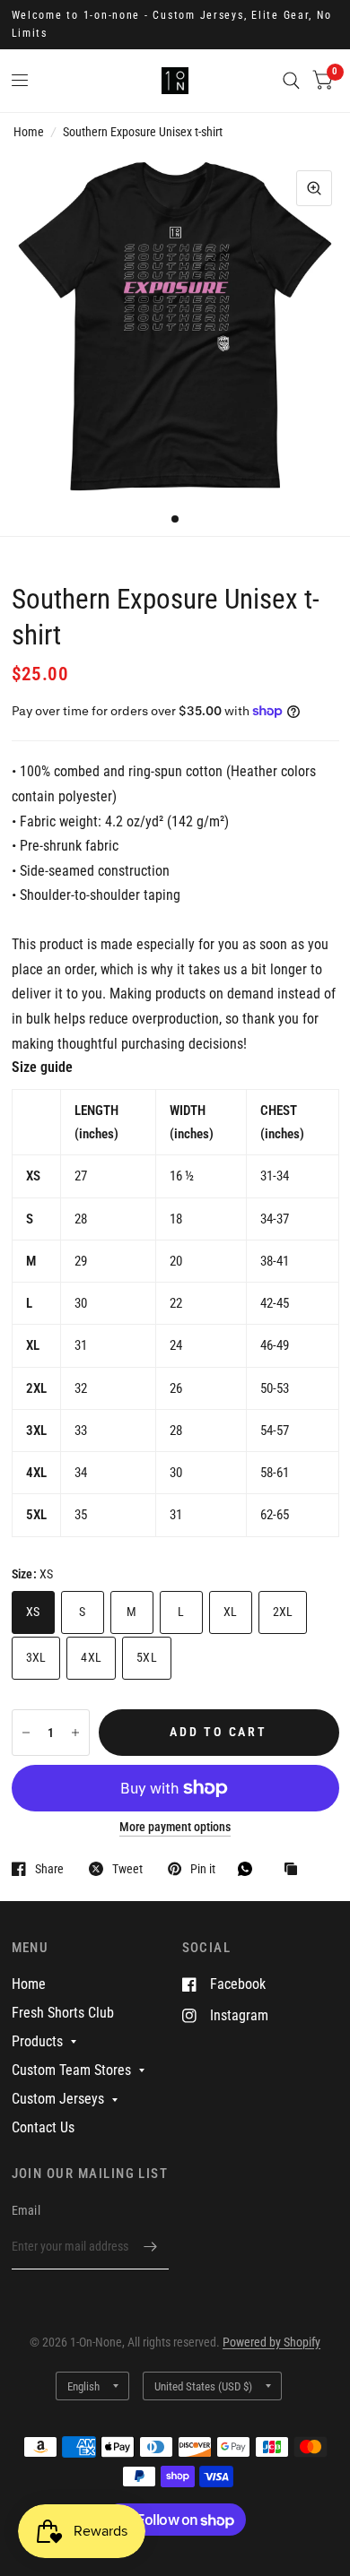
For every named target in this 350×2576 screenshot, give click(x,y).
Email (26, 2210)
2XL (283, 1612)
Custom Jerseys (58, 2099)
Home (29, 132)
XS (33, 1612)
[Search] (291, 81)
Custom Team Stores (71, 2070)
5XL (147, 1657)
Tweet (127, 1868)
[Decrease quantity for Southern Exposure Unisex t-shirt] (26, 1733)
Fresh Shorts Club (63, 2013)
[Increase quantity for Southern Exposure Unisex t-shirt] (75, 1733)
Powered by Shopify (271, 2342)
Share (49, 1868)
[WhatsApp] (249, 1869)
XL (231, 1612)
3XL (36, 1657)
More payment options (175, 1827)
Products (37, 2041)
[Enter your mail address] (151, 2246)
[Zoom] (314, 188)
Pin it (203, 1868)
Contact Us (43, 2127)
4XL (91, 1657)
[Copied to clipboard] (295, 1870)
